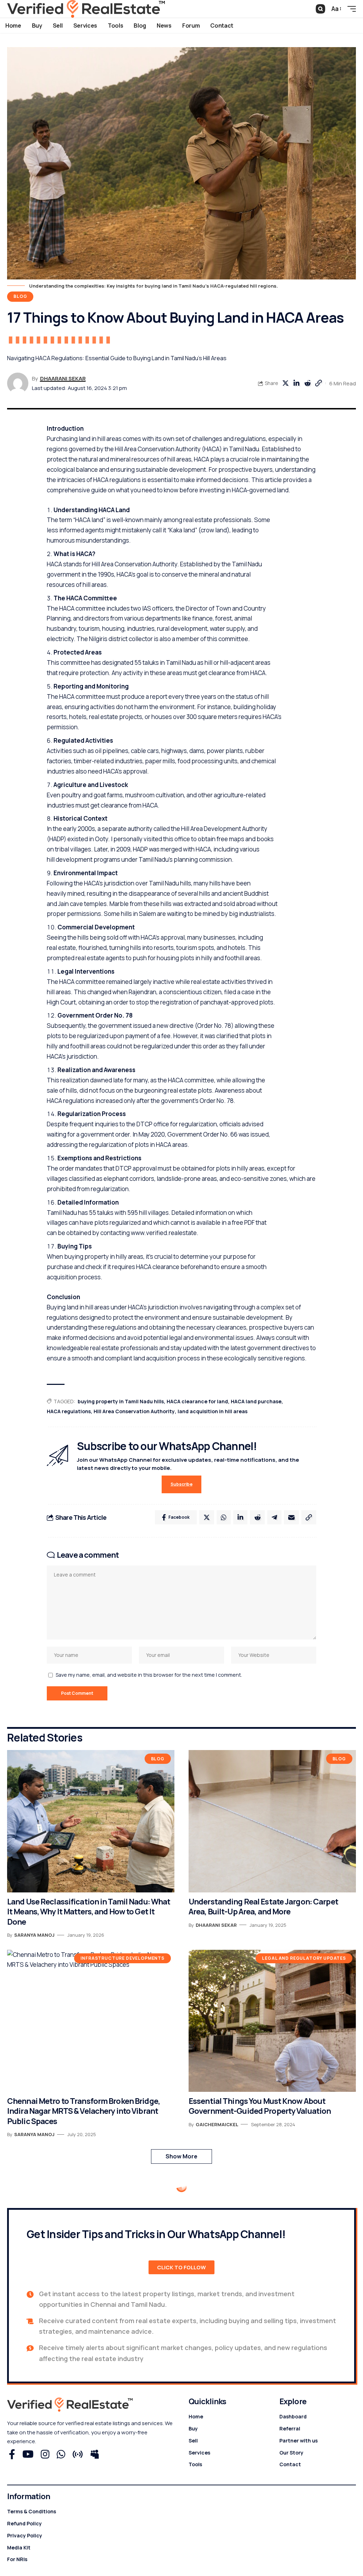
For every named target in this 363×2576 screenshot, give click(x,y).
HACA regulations (69, 1411)
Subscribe (181, 1484)
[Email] (291, 1517)
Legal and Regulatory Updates (304, 1958)
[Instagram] (45, 2455)
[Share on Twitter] (285, 383)
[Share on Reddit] (307, 383)
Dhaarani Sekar (63, 378)
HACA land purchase (256, 1401)
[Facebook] (12, 2455)
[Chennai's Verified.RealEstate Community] (86, 9)
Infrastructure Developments (122, 1958)
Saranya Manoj (34, 1935)
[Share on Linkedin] (296, 383)
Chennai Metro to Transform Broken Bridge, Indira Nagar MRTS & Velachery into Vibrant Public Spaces (83, 2111)
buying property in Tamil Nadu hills (121, 1401)
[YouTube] (28, 2455)
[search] (320, 9)
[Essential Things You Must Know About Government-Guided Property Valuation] (272, 2021)
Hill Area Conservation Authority (134, 1411)
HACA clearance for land (197, 1401)
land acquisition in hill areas (213, 1411)
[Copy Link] (318, 383)
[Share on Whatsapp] (224, 1517)
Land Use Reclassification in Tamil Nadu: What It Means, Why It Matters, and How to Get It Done (89, 1912)
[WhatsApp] (61, 2455)
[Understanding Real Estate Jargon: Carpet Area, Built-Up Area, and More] (272, 1821)
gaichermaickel (217, 2124)
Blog (20, 296)
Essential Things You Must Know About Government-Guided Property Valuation (260, 2106)
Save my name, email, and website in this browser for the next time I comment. (149, 1675)
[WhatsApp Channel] (78, 2455)
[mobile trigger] (350, 9)
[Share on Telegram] (274, 1517)
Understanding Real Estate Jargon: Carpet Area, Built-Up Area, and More (263, 1907)
